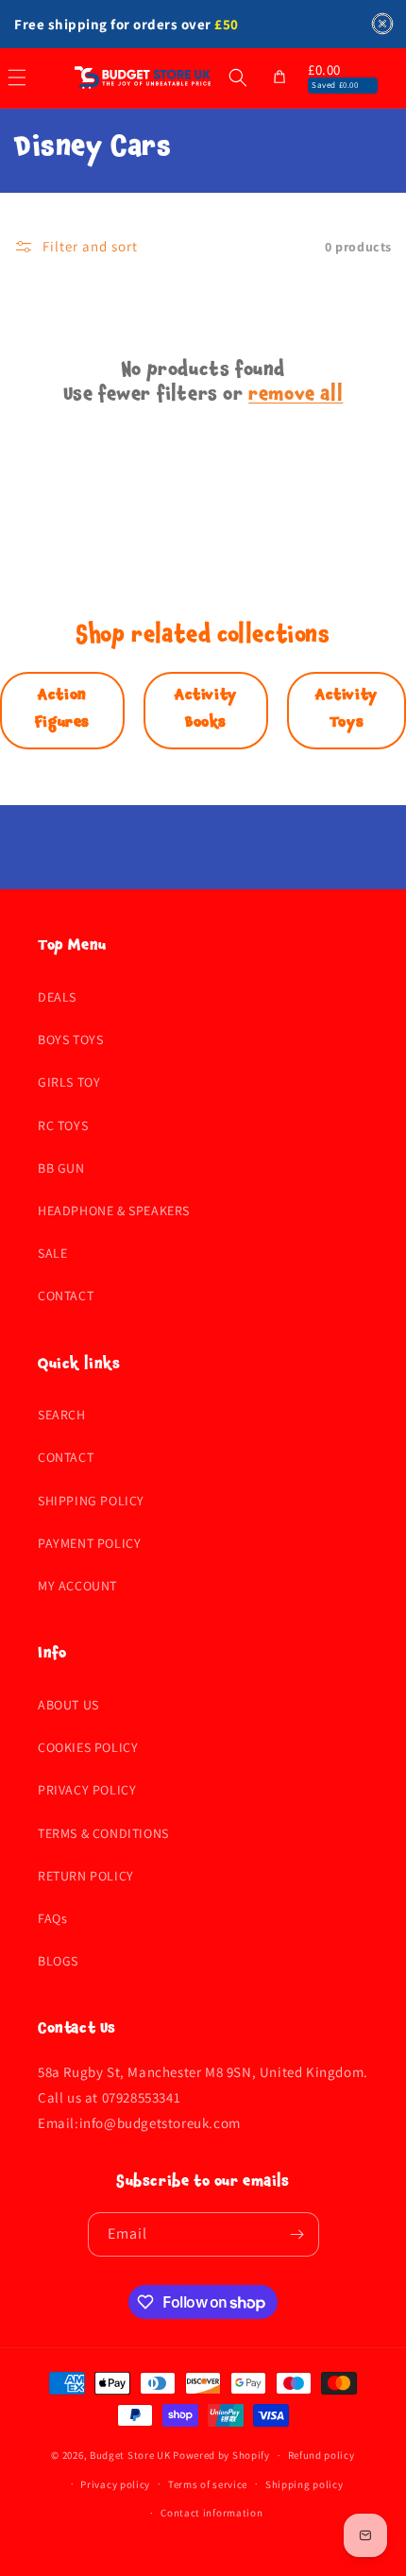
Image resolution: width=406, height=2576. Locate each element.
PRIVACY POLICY (87, 1790)
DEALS (57, 997)
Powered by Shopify (221, 2455)
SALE (52, 1253)
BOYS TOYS (70, 1039)
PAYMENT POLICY (89, 1543)
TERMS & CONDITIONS (103, 1833)
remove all (296, 397)
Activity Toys (347, 710)
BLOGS (58, 1961)
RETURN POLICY (86, 1876)
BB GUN (61, 1168)
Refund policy (321, 2455)
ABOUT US (68, 1705)
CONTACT (66, 1296)
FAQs (52, 1918)
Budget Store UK (130, 2455)
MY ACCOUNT (77, 1586)
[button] (238, 77)
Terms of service (208, 2484)
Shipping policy (304, 2484)
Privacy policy (115, 2484)
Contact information (211, 2513)
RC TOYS (63, 1125)
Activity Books (206, 710)
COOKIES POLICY (88, 1747)
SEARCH (62, 1415)
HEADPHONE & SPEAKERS (114, 1211)
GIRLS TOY (69, 1082)
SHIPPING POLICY (91, 1501)
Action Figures (62, 710)
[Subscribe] (297, 2234)
